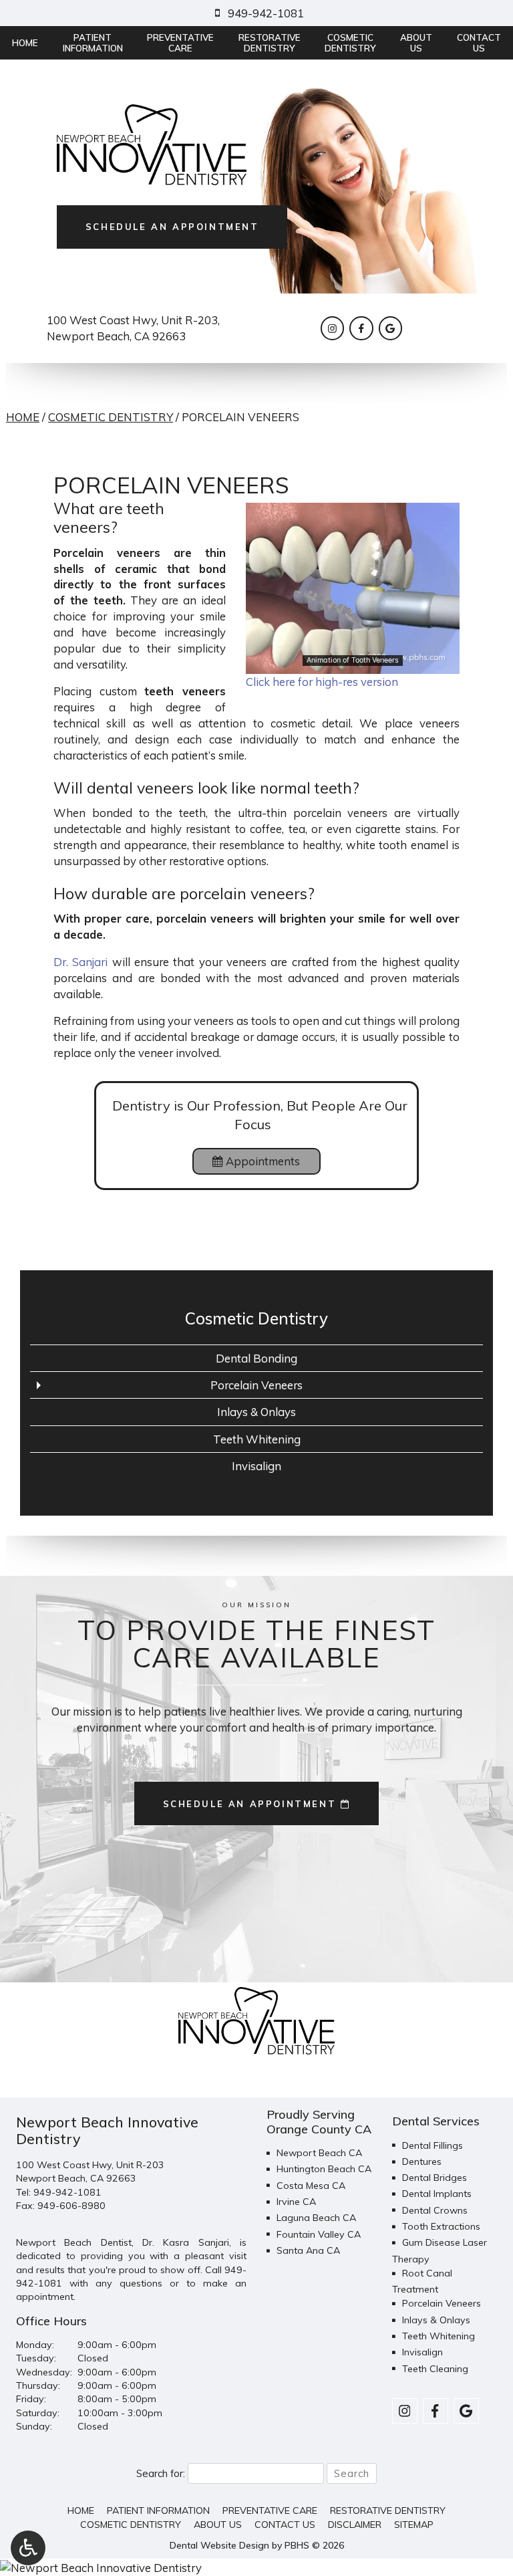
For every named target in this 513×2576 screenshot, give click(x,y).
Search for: (161, 2473)
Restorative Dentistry (388, 2510)
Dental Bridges (435, 2178)
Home (25, 43)
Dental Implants (437, 2194)
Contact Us (285, 2525)
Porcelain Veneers (256, 1385)
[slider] (352, 663)
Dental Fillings (433, 2145)
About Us (218, 2525)
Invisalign (256, 1466)
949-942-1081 (67, 2192)
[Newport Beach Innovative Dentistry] (256, 2567)
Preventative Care (270, 2510)
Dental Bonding (256, 1358)
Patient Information (158, 2510)
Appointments (262, 1161)
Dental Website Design (219, 2545)
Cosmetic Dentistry (111, 417)
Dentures (422, 2161)
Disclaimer (355, 2525)
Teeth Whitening (257, 1439)
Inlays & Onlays (256, 1412)
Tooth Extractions (441, 2226)
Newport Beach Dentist (74, 2242)
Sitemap (414, 2525)
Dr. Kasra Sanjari (186, 2242)
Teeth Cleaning (435, 2369)
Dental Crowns (435, 2210)
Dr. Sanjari (80, 962)
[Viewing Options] (28, 2548)
